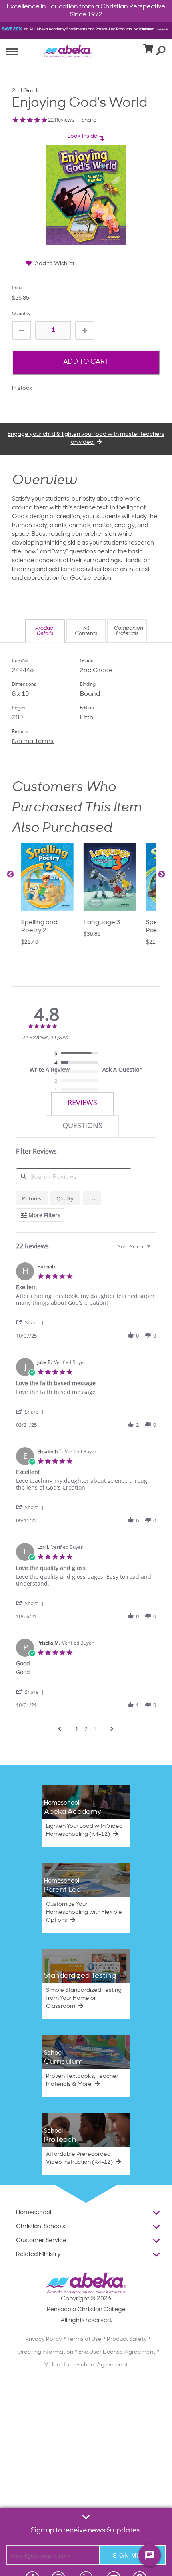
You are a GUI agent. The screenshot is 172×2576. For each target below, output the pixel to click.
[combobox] (135, 1247)
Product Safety (127, 2339)
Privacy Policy (44, 2339)
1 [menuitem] (77, 1729)
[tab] (50, 1069)
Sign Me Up (133, 2555)
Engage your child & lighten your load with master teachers (86, 438)
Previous (10, 875)
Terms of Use (84, 2339)
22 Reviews (61, 120)
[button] (45, 631)
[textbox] (154, 1250)
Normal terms (33, 741)
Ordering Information (45, 2352)
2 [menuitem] (86, 1729)
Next (162, 875)
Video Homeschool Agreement (86, 2365)
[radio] (78, 1054)
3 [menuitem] (95, 1729)
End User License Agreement (117, 2352)
